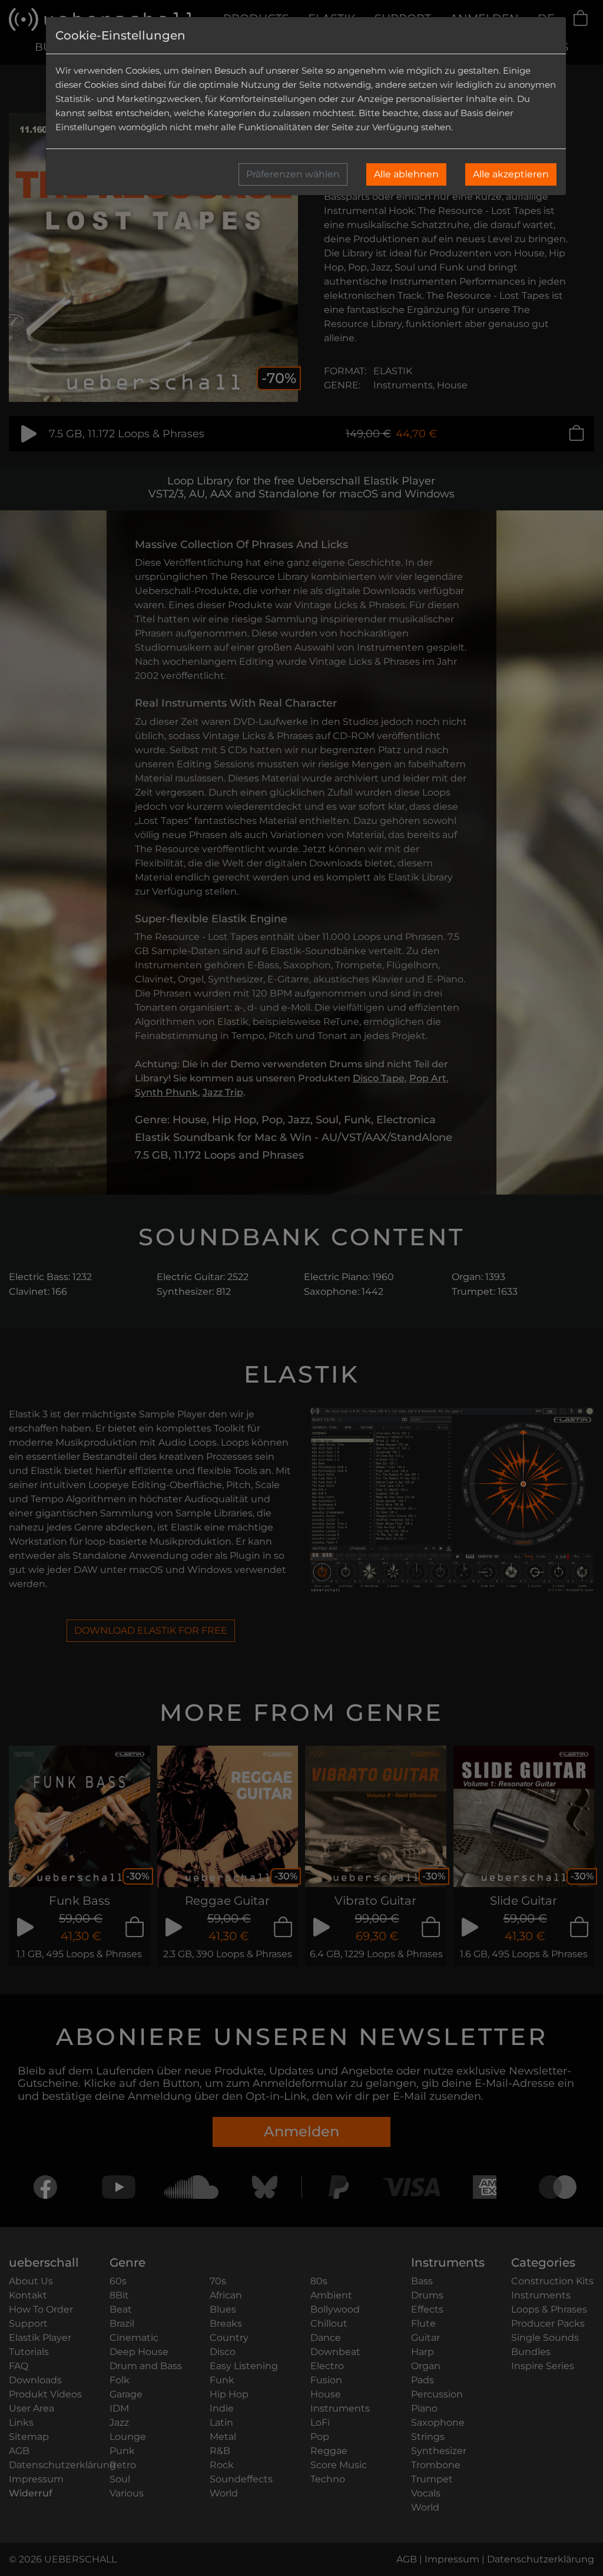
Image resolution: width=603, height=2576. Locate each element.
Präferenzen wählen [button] (293, 174)
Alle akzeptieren (511, 174)
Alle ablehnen (406, 174)
